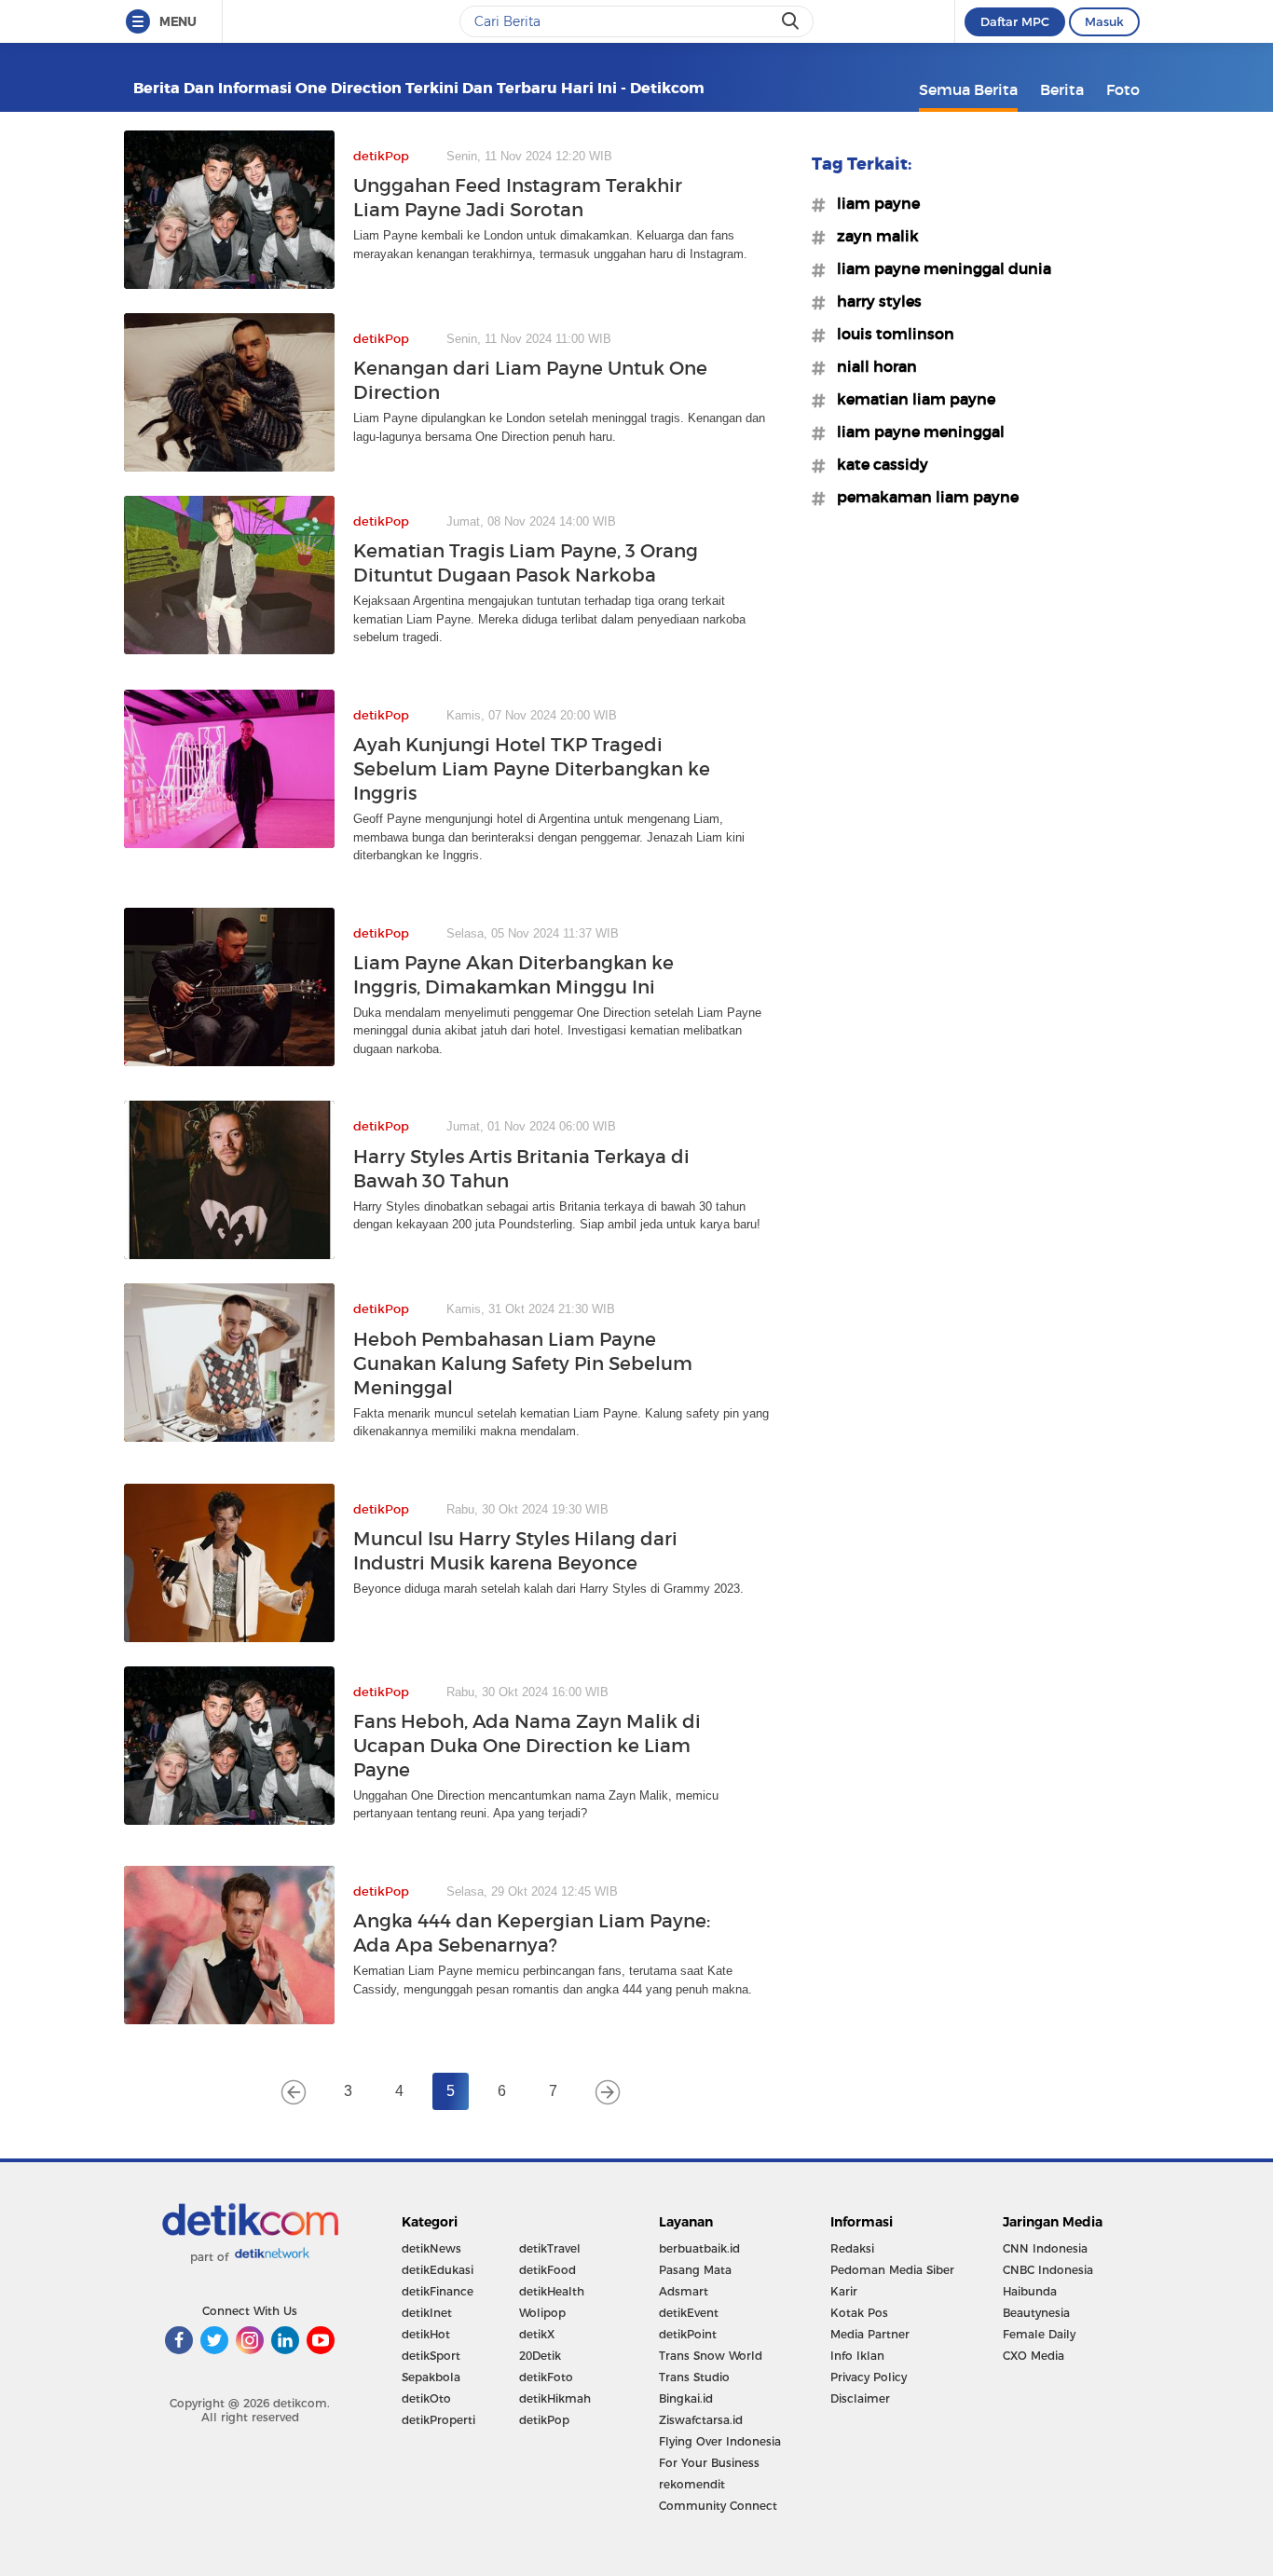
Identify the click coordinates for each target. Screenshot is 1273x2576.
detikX (537, 2334)
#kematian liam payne (910, 399)
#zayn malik (872, 236)
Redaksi (852, 2248)
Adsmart (684, 2291)
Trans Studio (694, 2377)
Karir (844, 2291)
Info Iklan (857, 2356)
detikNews (431, 2248)
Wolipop (542, 2313)
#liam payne (873, 203)
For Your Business (709, 2463)
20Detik (540, 2356)
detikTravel (550, 2248)
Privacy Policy (869, 2377)
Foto (1123, 89)
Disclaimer (860, 2398)
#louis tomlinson (890, 334)
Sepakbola (431, 2377)
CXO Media (1033, 2356)
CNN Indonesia (1045, 2248)
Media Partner (870, 2334)
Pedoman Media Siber (892, 2270)
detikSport (431, 2356)
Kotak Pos (859, 2313)
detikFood (548, 2270)
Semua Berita (968, 89)
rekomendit (692, 2484)
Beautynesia (1036, 2313)
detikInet (427, 2313)
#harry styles (874, 301)
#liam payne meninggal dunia (938, 268)
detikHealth (552, 2291)
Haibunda (1030, 2291)
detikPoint (688, 2334)
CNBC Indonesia (1048, 2270)
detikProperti (438, 2420)
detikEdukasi (438, 2270)
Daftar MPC (1015, 21)
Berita (1062, 89)
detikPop (544, 2420)
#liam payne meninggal (915, 432)
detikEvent (689, 2313)
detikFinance (438, 2291)
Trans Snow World (711, 2356)
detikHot (426, 2334)
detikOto (426, 2398)
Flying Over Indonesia (720, 2441)
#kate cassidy (877, 464)
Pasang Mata (695, 2270)
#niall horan (871, 366)
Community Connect (718, 2506)
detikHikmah (555, 2398)
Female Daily (1039, 2334)
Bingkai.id (686, 2398)
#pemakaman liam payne (922, 497)
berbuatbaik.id (699, 2248)
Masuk (1104, 21)
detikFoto (546, 2377)
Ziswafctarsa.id (701, 2420)
